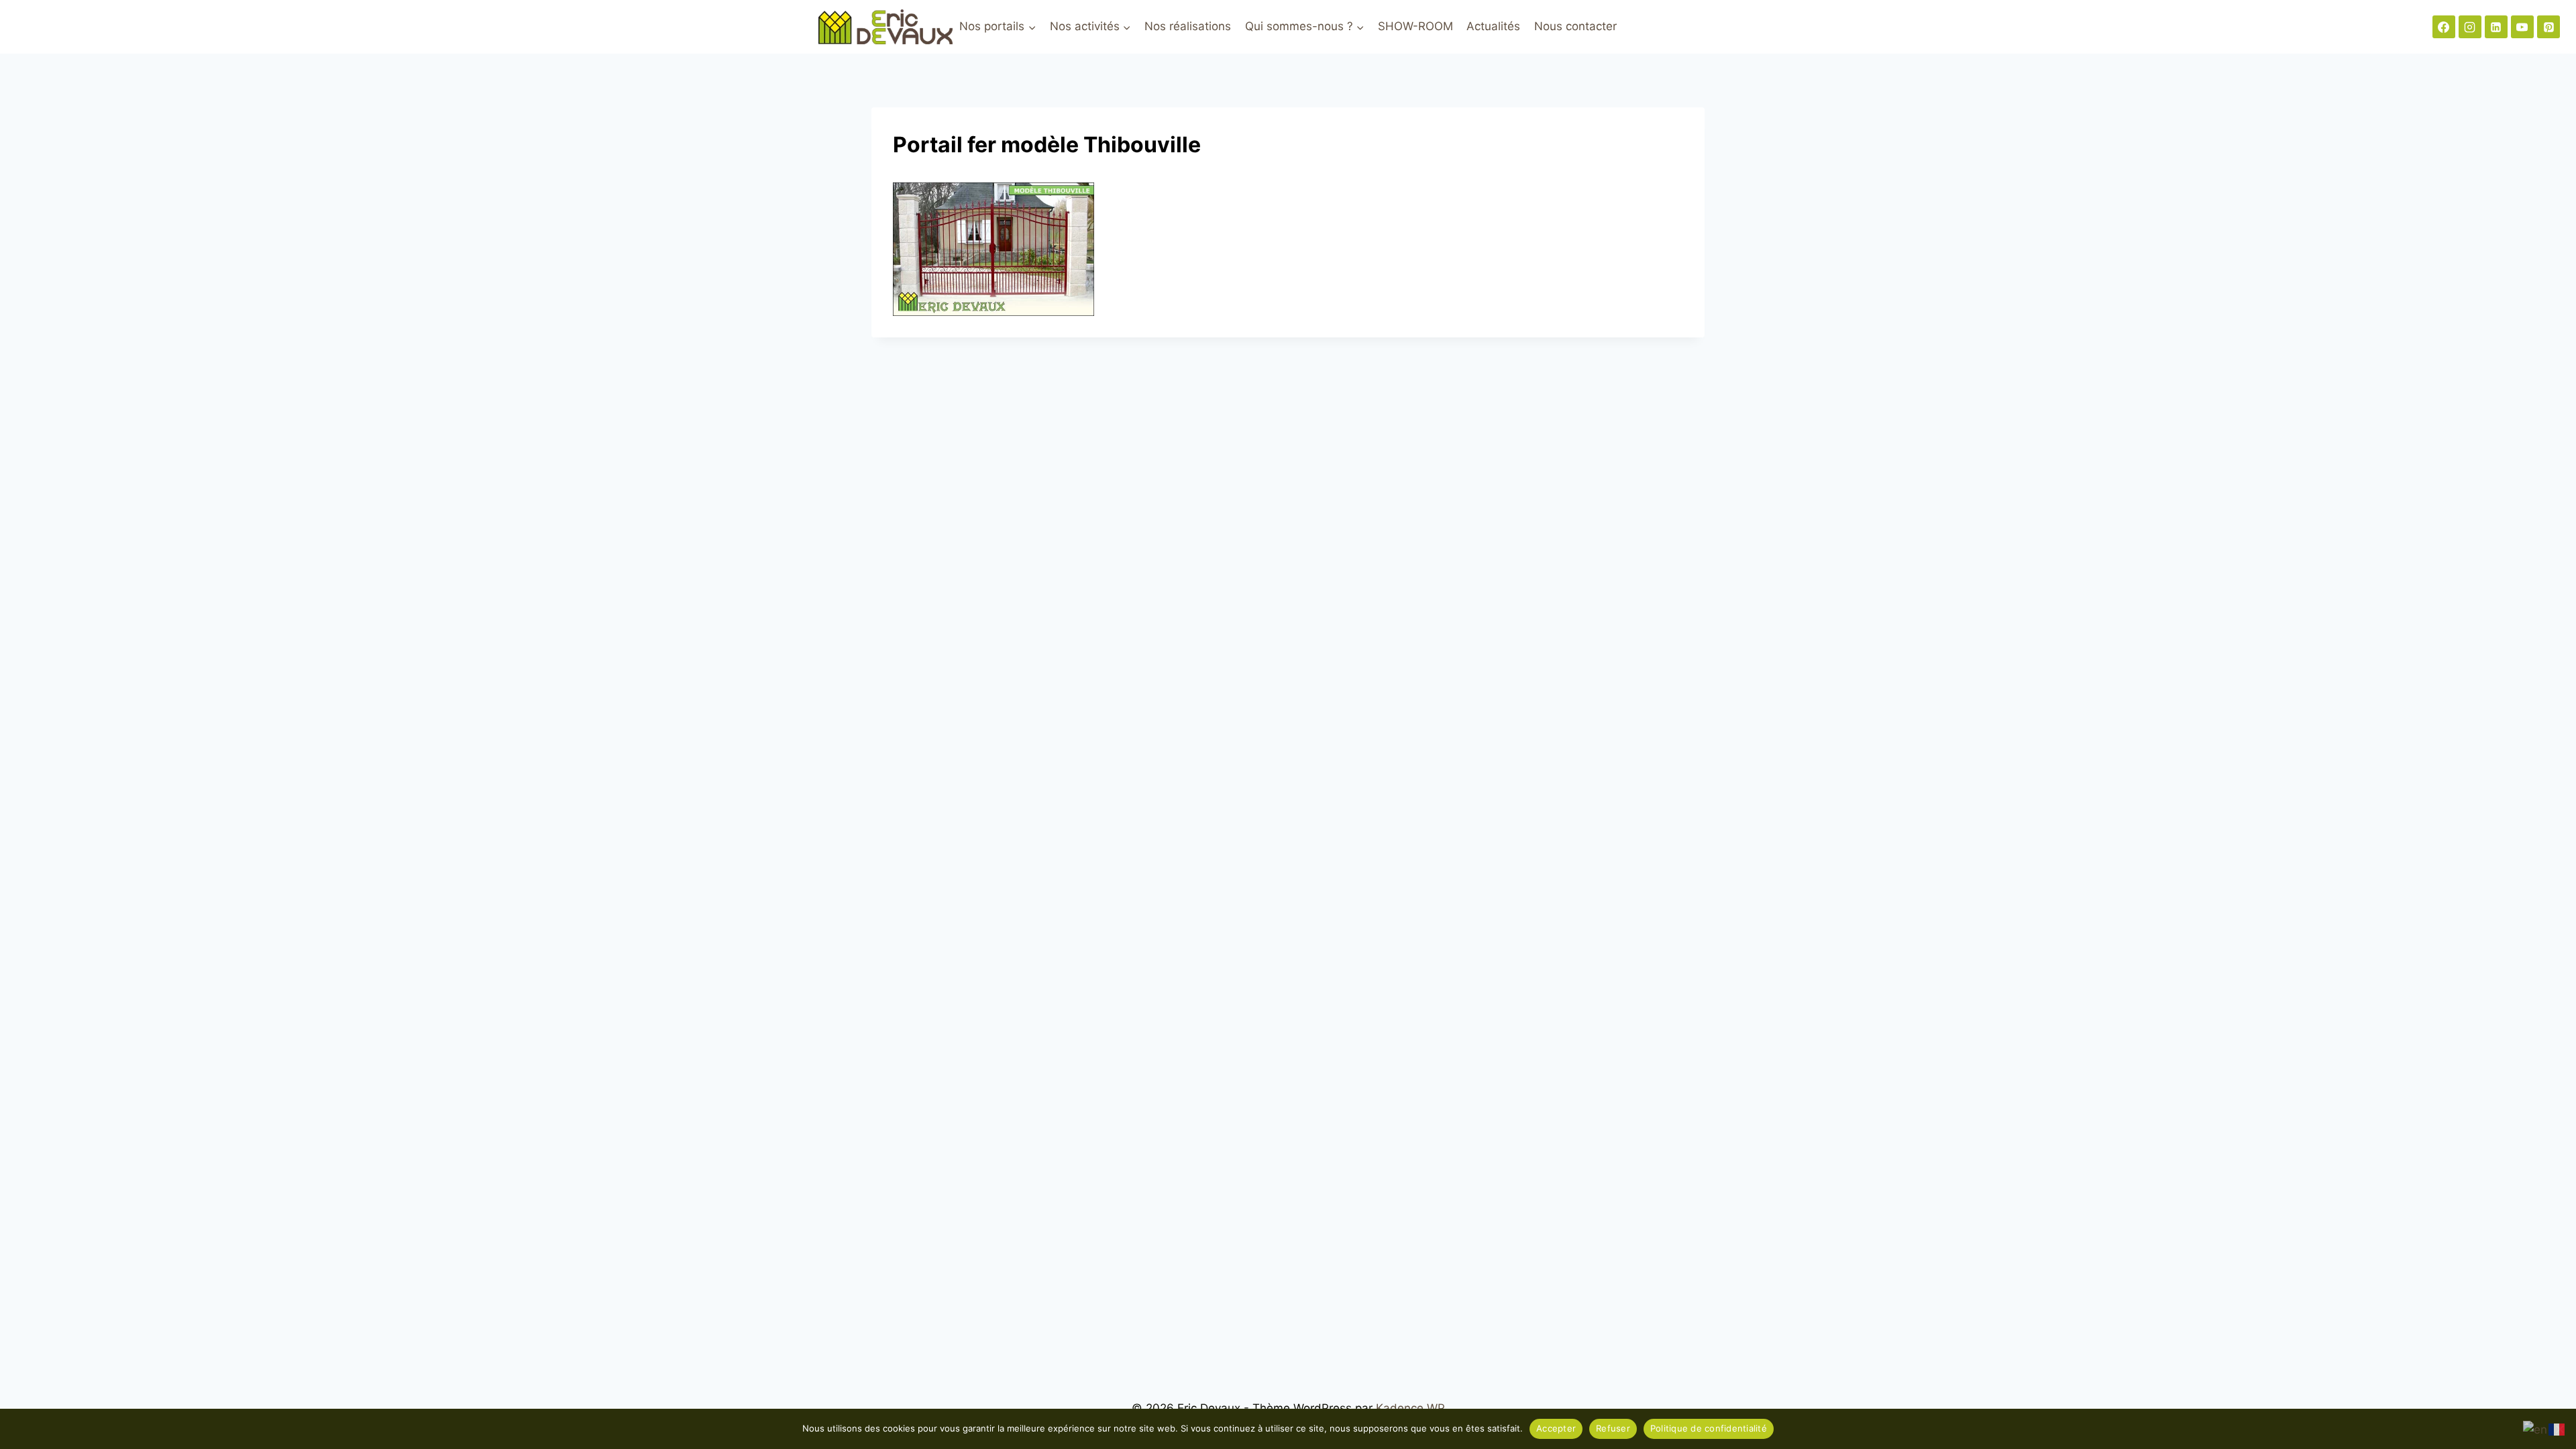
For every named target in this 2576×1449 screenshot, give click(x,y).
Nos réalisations (1188, 26)
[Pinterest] (2548, 27)
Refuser (1613, 1428)
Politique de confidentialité (1709, 1428)
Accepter (1556, 1428)
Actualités (1493, 26)
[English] (2536, 1429)
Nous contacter (1575, 26)
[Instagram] (2470, 27)
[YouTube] (2522, 27)
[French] (2557, 1429)
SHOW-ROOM (1415, 26)
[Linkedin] (2496, 27)
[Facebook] (2444, 27)
